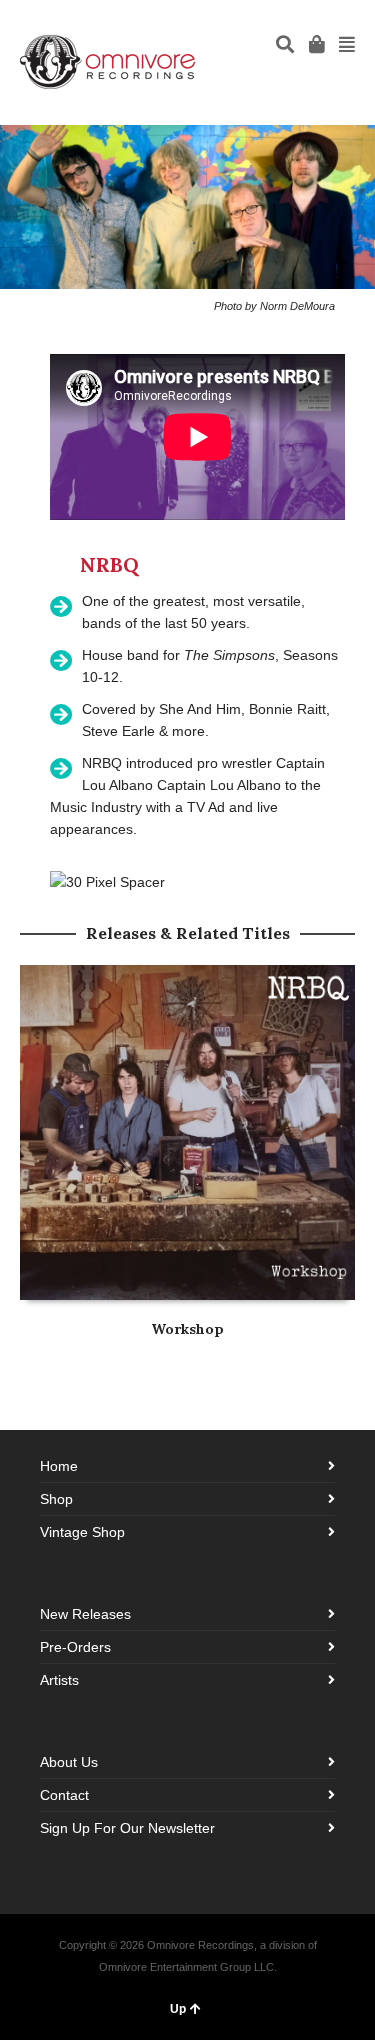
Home (59, 1466)
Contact (64, 1795)
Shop (56, 1499)
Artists (59, 1680)
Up (178, 2009)
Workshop (187, 1329)
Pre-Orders (75, 1647)
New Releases (85, 1614)
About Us (69, 1762)
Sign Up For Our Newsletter (127, 1828)
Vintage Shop (82, 1532)
